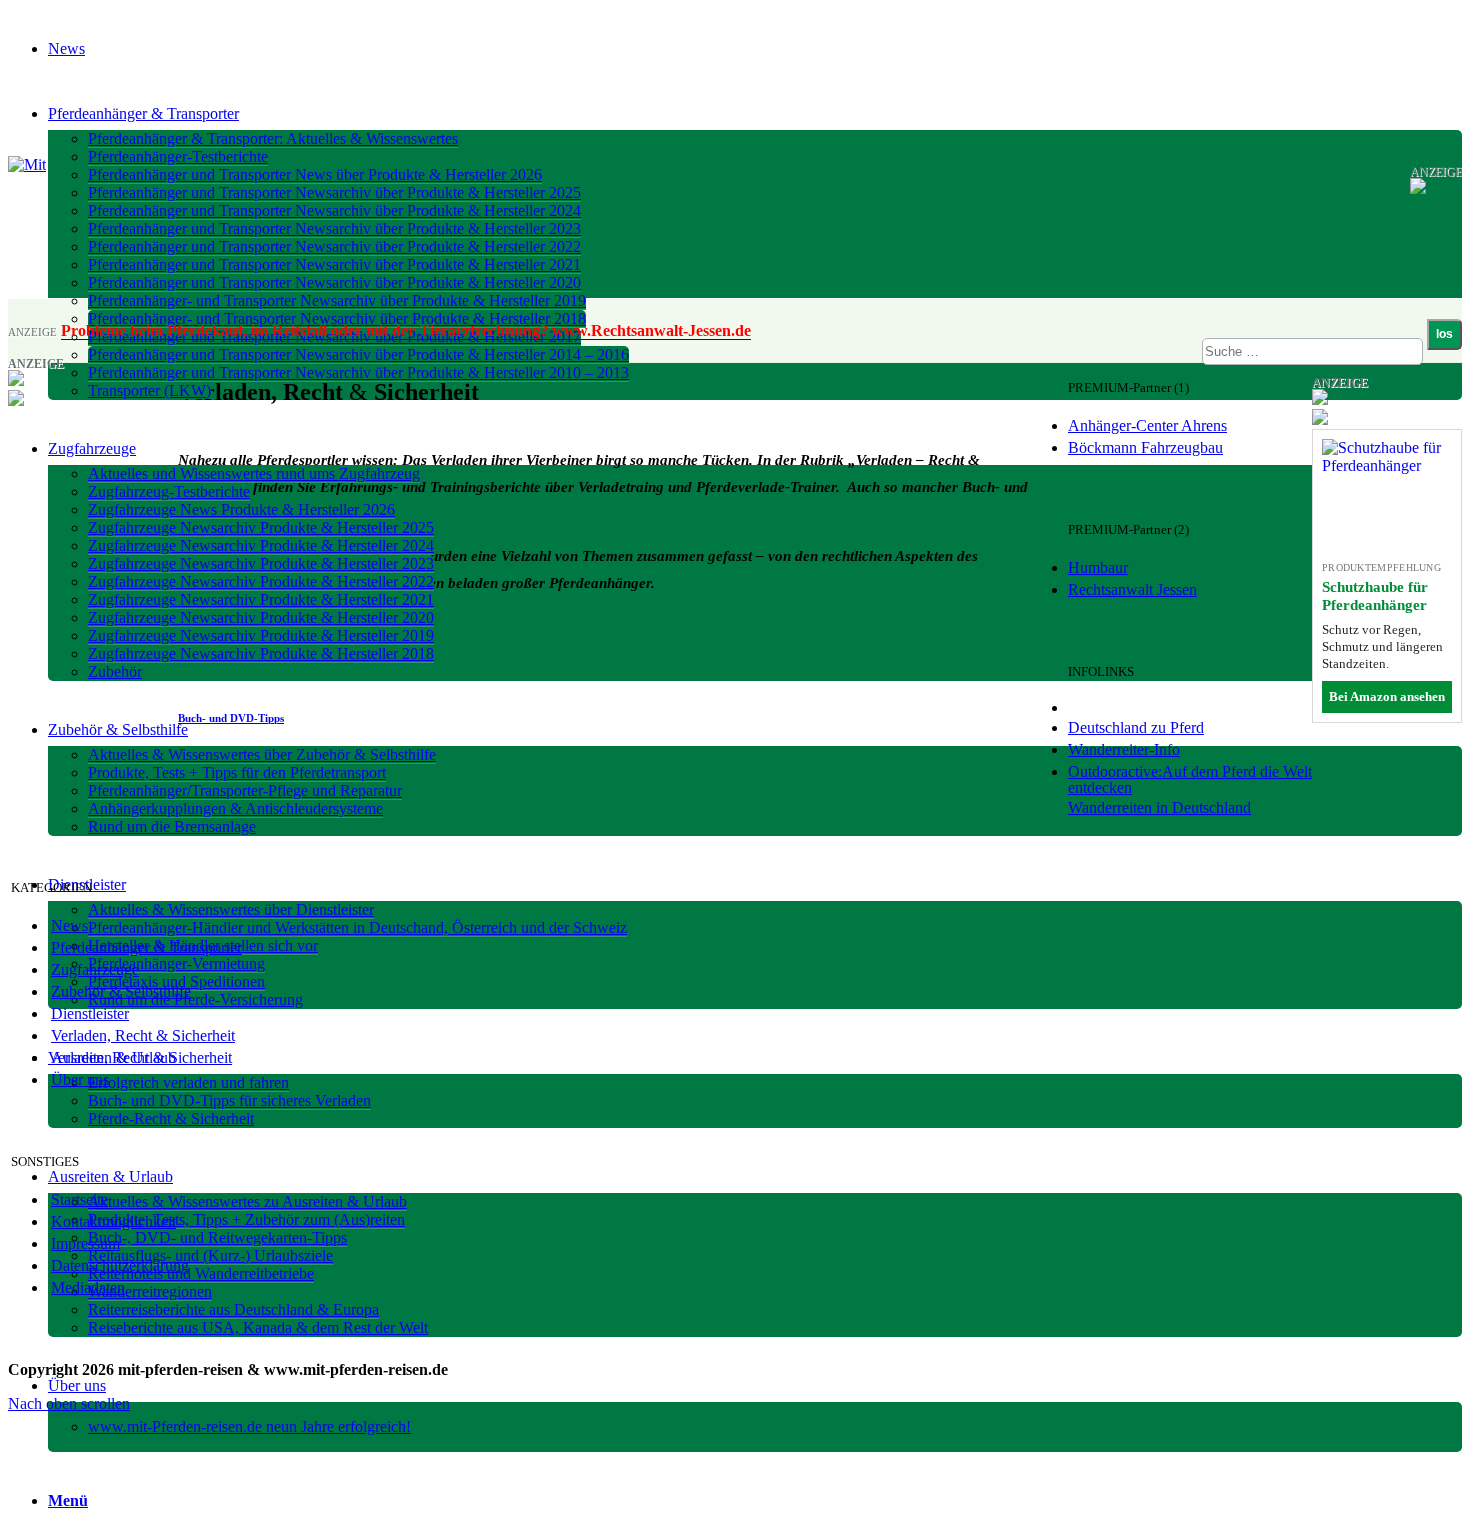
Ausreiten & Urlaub (113, 1057)
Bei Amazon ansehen (1387, 696)
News (69, 925)
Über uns (80, 1079)
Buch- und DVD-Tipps (231, 718)
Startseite (79, 1199)
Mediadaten (88, 1287)
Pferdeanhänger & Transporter (146, 947)
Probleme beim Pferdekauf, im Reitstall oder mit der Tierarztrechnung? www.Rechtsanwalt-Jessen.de (406, 330)
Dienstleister (90, 1013)
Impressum (85, 1243)
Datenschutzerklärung (120, 1265)
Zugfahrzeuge (95, 969)
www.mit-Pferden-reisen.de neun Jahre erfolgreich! (249, 1426)
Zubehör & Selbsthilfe (121, 991)
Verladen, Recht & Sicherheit (143, 1035)
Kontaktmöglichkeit (113, 1221)
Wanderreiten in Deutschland (1159, 807)
